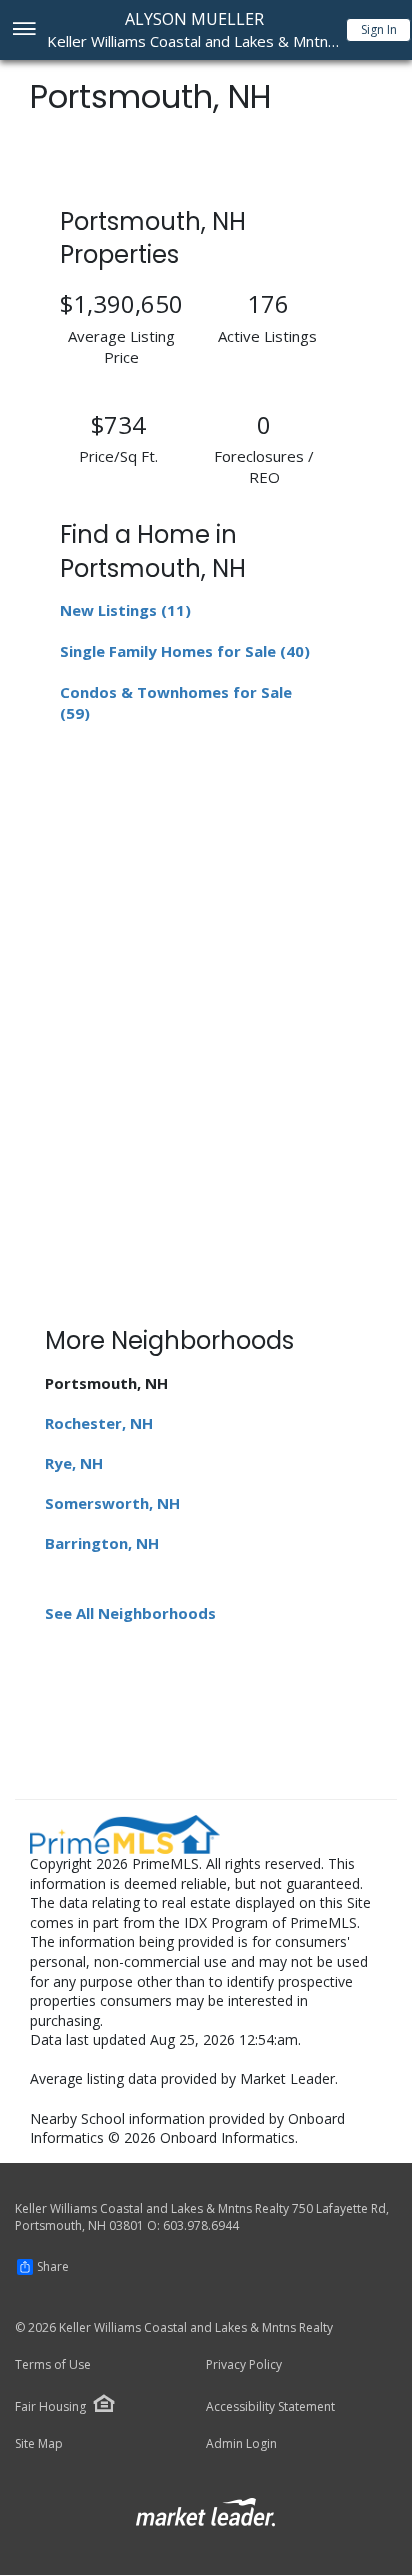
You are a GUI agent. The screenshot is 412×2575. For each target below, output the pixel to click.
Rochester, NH (99, 1423)
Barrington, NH (102, 1543)
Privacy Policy (244, 2365)
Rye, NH (74, 1463)
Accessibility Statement (270, 2407)
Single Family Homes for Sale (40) (185, 651)
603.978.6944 (201, 2225)
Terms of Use (53, 2365)
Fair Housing (50, 2406)
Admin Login (241, 2444)
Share (53, 2267)
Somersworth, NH (112, 1503)
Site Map (39, 2444)
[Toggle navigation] (23, 30)
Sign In (379, 29)
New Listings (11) (125, 610)
